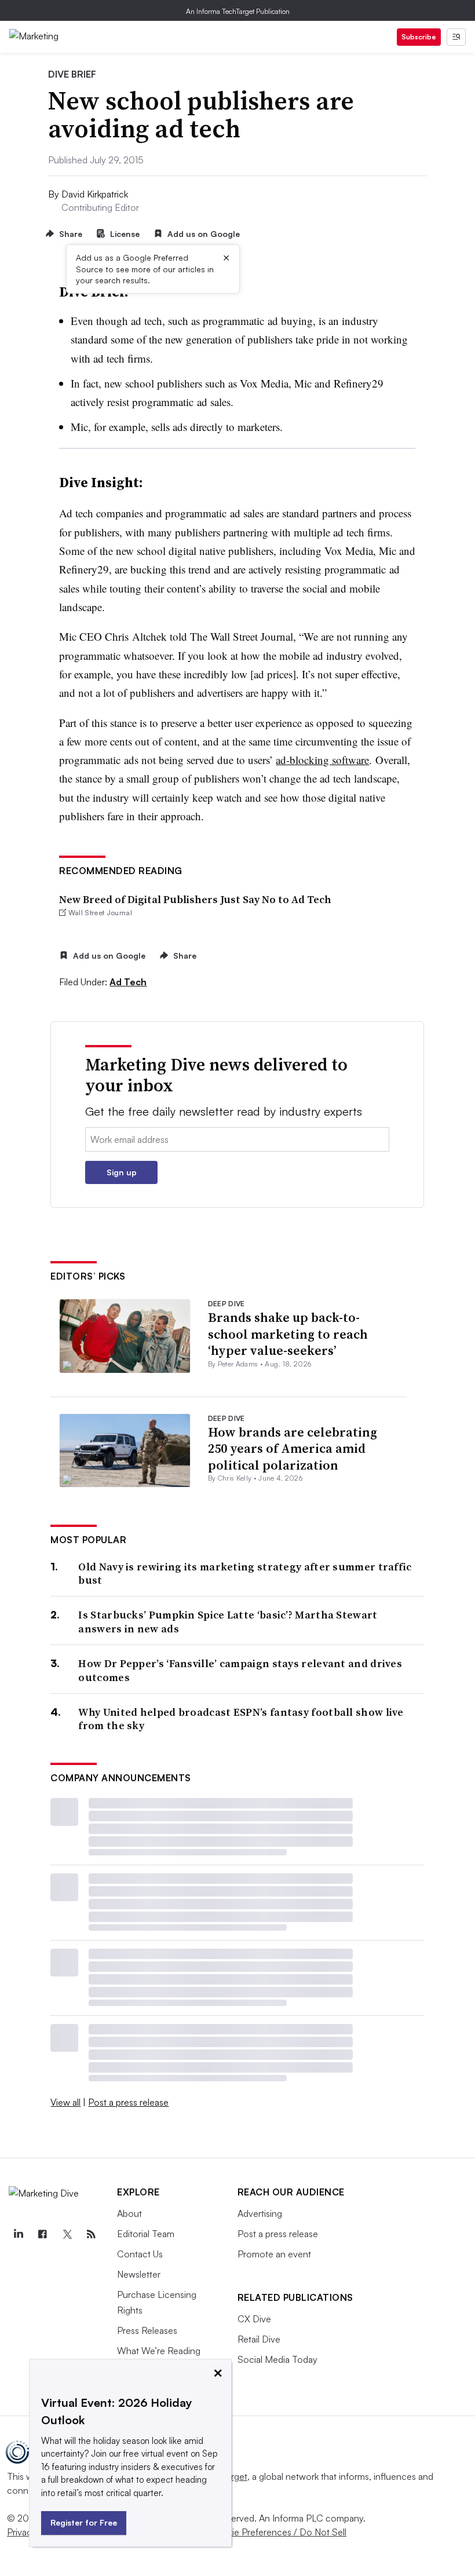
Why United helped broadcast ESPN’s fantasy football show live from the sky (241, 1719)
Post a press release (128, 2102)
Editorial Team (146, 2234)
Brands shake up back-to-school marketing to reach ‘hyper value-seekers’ (288, 1334)
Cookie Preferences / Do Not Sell (278, 2532)
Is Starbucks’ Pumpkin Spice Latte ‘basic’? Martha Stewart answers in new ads (228, 1622)
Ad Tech (128, 982)
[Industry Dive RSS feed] (91, 2234)
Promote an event (274, 2254)
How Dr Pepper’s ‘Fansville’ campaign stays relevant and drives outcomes (240, 1670)
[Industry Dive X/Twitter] (67, 2234)
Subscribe (419, 37)
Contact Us (140, 2254)
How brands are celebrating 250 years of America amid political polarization (293, 1448)
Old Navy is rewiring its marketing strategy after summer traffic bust (245, 1574)
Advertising (260, 2213)
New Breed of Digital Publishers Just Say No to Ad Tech (195, 899)
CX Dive (254, 2319)
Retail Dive (259, 2339)
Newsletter (139, 2274)
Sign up (122, 1172)
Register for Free (84, 2522)
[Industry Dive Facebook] (42, 2234)
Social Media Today (277, 2359)
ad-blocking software (322, 760)
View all (65, 2102)
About (129, 2213)
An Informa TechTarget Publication (238, 11)
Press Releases (147, 2330)
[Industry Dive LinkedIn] (18, 2234)
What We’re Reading (159, 2351)
